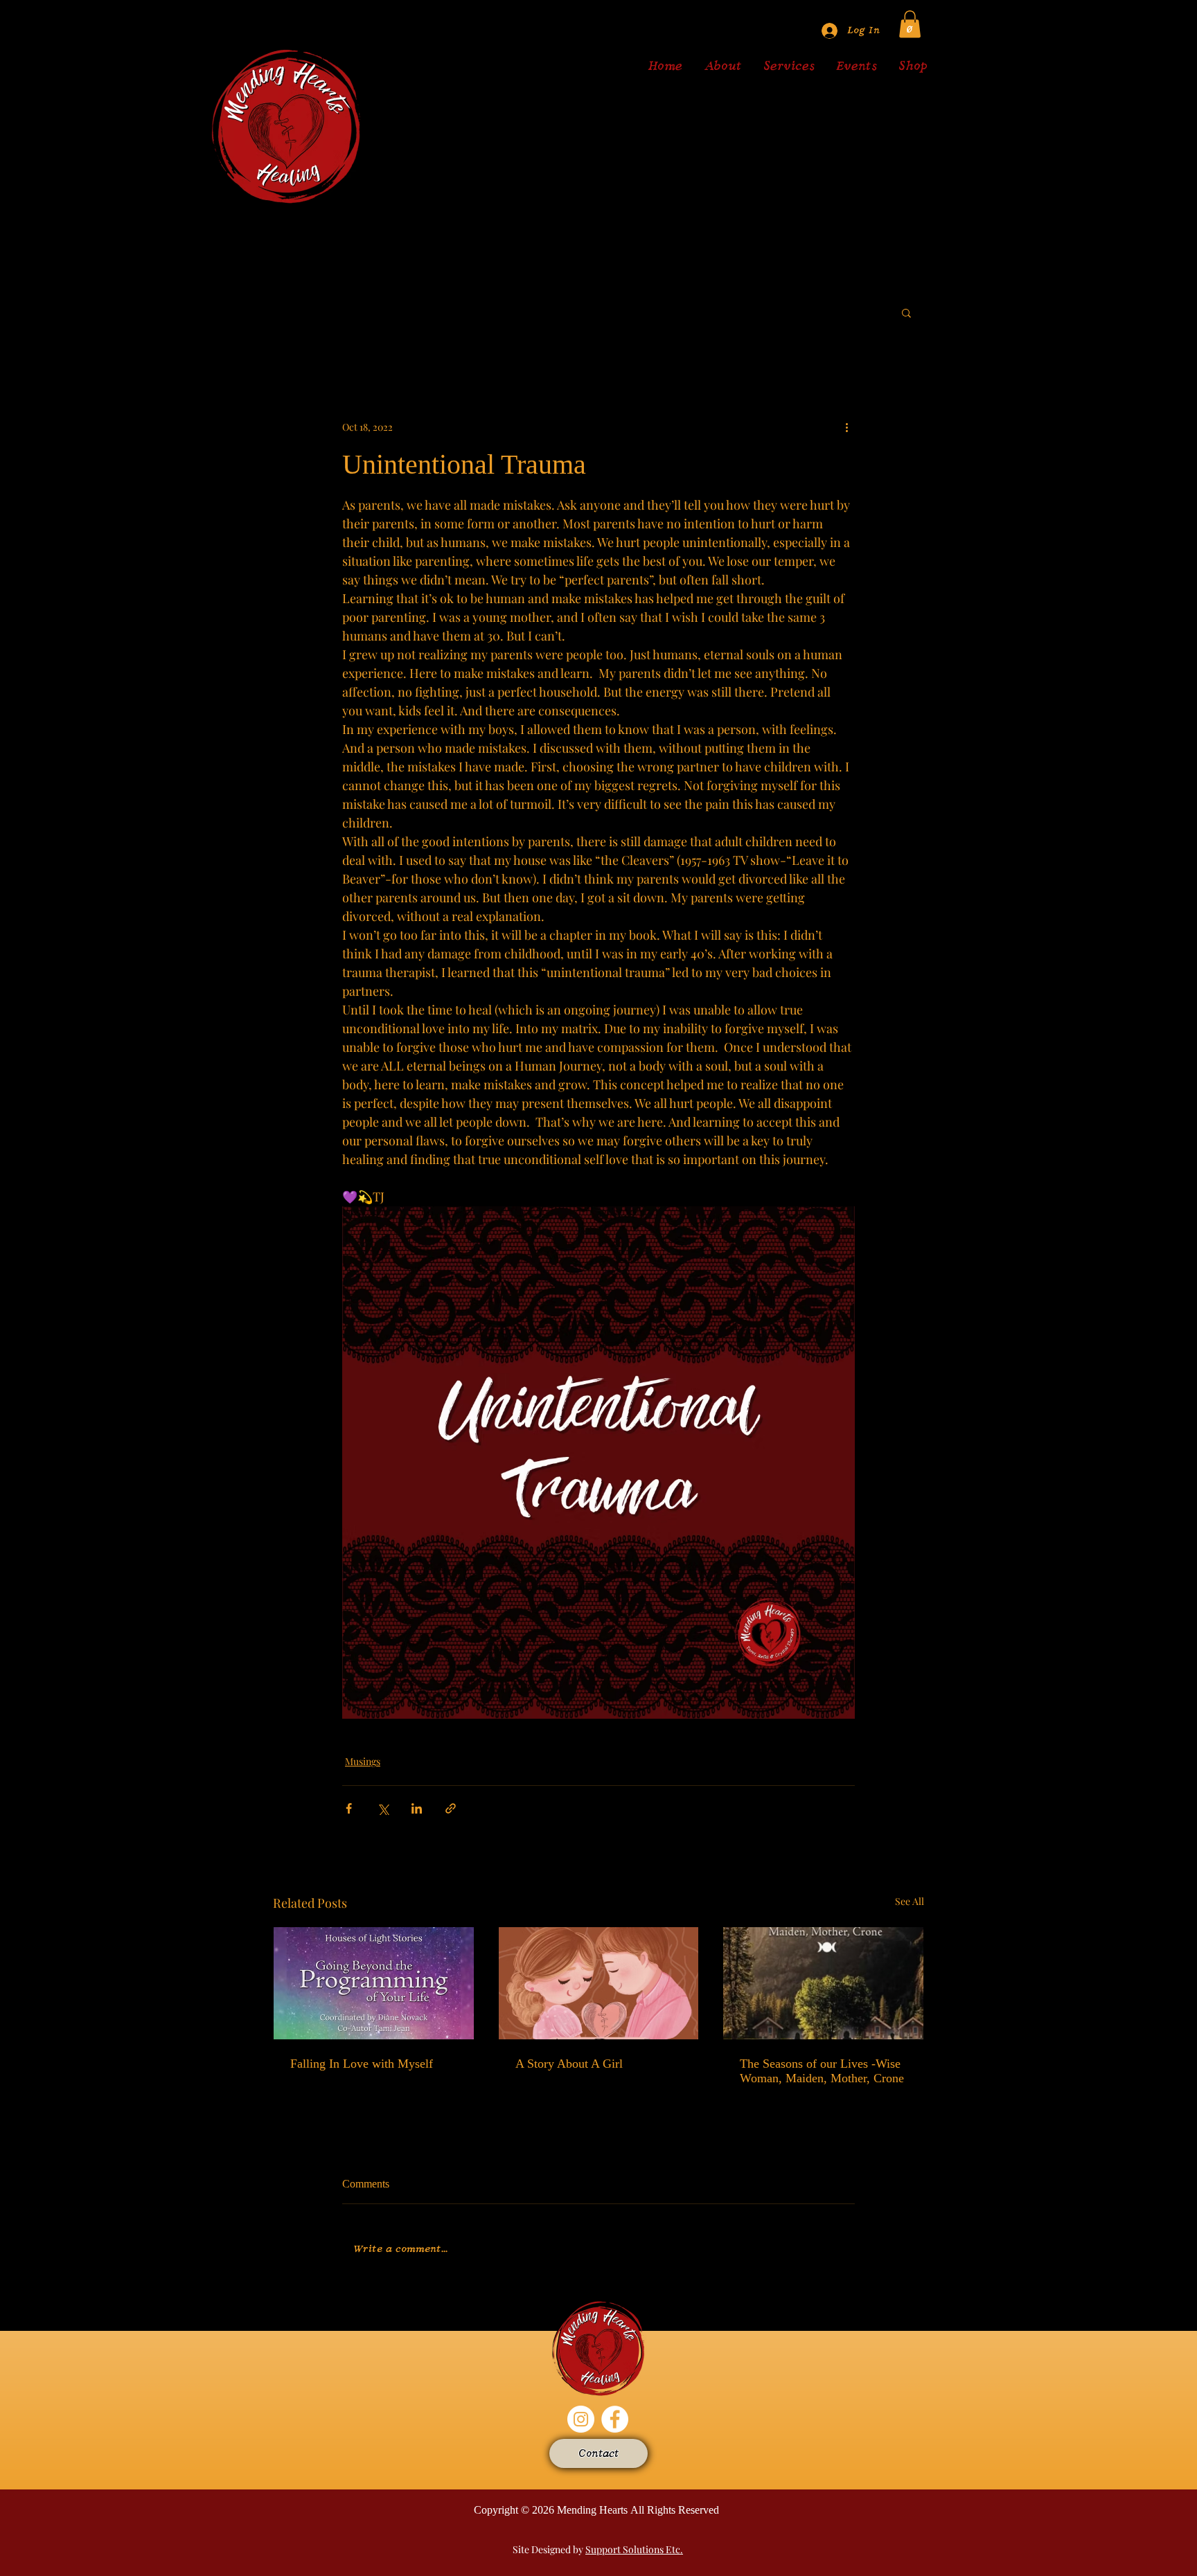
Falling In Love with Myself (362, 2064)
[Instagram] (581, 2419)
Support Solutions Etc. (634, 2549)
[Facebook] (615, 2419)
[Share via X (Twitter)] (383, 1808)
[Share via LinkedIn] (417, 1808)
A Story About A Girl (569, 2064)
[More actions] (846, 427)
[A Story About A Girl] (599, 1983)
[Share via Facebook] (349, 1808)
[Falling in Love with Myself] (374, 1983)
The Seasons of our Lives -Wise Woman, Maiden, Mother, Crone (822, 2071)
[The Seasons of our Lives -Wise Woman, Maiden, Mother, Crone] (823, 1983)
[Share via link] (451, 1808)
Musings (363, 1761)
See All (910, 1901)
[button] (910, 24)
